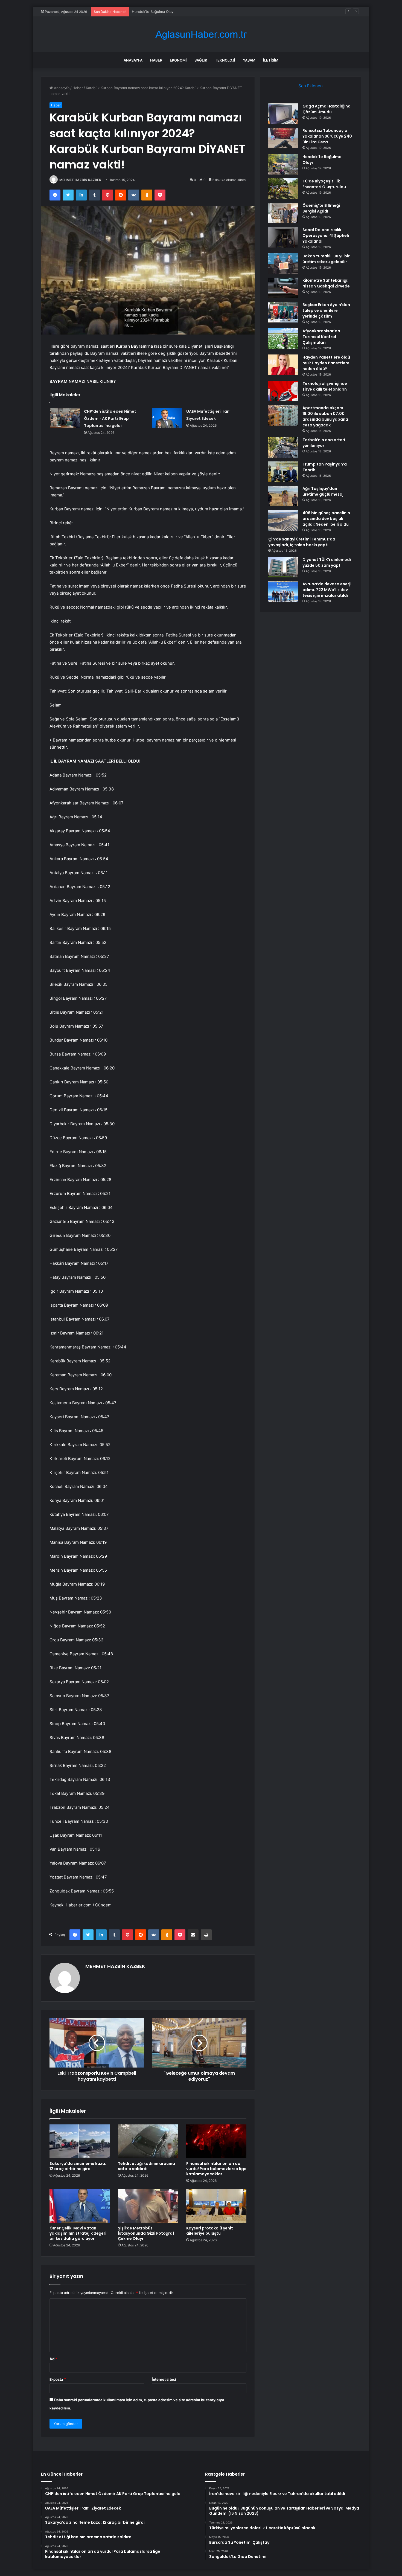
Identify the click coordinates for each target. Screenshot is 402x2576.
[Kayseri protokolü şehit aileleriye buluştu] (216, 2206)
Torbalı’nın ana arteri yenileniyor (324, 443)
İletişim (271, 60)
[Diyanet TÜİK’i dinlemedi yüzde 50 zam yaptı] (283, 567)
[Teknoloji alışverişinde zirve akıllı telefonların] (283, 391)
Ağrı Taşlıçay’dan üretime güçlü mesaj (323, 491)
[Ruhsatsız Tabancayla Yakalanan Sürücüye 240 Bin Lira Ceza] (283, 138)
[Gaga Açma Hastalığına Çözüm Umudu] (283, 114)
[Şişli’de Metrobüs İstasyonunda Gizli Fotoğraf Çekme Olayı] (148, 2206)
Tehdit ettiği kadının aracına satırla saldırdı (146, 2166)
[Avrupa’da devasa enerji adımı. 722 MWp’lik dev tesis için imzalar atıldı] (283, 591)
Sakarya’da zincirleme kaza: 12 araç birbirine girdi (78, 2166)
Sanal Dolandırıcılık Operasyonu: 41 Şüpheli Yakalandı (326, 235)
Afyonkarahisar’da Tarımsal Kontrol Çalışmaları (321, 337)
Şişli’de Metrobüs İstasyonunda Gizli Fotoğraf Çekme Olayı (146, 2233)
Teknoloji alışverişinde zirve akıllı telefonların (325, 386)
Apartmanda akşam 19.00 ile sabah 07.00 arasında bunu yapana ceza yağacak (325, 416)
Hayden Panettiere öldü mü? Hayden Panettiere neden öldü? (326, 363)
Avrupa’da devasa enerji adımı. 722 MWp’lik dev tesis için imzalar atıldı (327, 590)
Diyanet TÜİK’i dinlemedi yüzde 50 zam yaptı (327, 562)
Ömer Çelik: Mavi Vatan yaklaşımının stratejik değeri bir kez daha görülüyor (78, 2233)
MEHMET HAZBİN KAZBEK (80, 180)
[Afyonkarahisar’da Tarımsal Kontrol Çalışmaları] (283, 338)
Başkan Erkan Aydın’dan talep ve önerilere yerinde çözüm (326, 310)
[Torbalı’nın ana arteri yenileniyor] (283, 447)
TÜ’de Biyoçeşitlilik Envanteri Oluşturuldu (324, 184)
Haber (156, 60)
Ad (53, 2359)
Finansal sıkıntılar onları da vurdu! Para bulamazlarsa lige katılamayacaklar (216, 2169)
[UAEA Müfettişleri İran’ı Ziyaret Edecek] (167, 418)
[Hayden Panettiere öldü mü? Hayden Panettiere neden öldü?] (283, 365)
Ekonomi (178, 60)
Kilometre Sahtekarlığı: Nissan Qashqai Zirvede (326, 283)
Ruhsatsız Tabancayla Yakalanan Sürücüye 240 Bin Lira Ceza (327, 136)
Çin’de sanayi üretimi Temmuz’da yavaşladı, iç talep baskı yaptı (302, 542)
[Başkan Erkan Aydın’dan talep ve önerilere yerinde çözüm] (283, 312)
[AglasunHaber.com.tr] (201, 34)
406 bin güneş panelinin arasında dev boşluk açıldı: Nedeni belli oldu (326, 519)
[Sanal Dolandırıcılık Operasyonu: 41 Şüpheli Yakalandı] (283, 237)
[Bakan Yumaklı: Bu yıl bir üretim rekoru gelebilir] (283, 264)
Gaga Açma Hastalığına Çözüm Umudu (327, 109)
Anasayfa (133, 60)
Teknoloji (225, 60)
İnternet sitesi (164, 2379)
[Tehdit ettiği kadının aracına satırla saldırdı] (148, 2141)
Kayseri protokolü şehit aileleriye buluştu (210, 2231)
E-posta (58, 2379)
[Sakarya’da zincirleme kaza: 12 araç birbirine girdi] (80, 2141)
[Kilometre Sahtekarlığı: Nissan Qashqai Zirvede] (283, 288)
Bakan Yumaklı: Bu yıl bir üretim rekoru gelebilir (326, 259)
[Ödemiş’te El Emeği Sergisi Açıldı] (283, 213)
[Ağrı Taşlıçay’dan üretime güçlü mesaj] (283, 496)
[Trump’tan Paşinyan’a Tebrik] (283, 472)
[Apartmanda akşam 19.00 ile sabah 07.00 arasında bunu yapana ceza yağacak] (283, 415)
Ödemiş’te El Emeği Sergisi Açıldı (321, 208)
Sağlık (201, 60)
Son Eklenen (311, 86)
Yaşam (249, 60)
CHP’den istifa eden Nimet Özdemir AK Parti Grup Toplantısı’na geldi (110, 418)
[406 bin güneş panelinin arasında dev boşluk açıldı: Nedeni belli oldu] (283, 520)
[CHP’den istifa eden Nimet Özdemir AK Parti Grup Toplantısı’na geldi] (65, 418)
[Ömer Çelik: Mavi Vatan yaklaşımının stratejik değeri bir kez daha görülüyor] (80, 2206)
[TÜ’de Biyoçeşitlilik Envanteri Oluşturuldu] (283, 189)
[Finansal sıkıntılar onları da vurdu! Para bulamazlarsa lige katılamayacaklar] (216, 2141)
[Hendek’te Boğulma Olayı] (283, 164)
